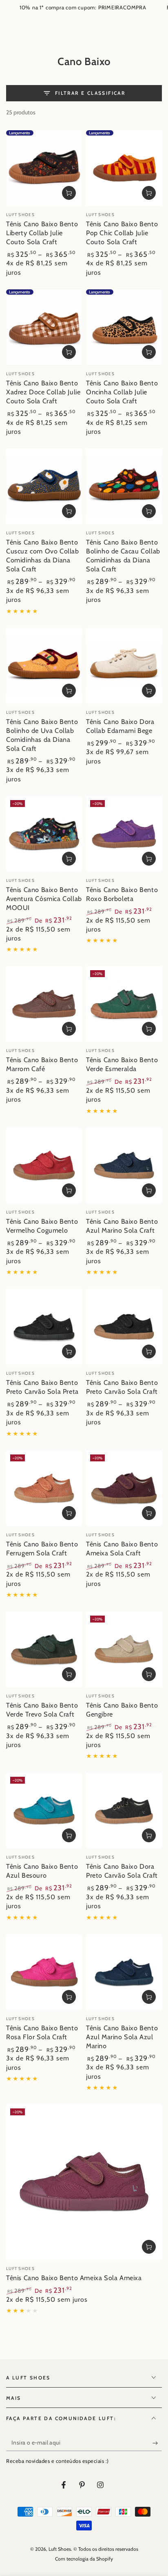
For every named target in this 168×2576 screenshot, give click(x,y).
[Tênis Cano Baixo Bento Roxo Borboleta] (124, 834)
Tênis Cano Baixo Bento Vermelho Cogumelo (42, 1226)
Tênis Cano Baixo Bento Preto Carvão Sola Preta (42, 1387)
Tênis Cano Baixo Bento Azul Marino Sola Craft (122, 1226)
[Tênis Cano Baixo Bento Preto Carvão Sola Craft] (124, 1327)
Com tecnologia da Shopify (84, 2559)
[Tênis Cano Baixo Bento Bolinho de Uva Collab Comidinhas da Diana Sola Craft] (44, 666)
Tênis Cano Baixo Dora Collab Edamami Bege (120, 726)
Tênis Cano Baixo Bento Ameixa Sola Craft (122, 1548)
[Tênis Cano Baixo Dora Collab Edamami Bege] (124, 666)
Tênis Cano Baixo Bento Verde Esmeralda (122, 1064)
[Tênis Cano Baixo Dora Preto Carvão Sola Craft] (124, 1811)
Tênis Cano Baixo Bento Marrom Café (42, 1064)
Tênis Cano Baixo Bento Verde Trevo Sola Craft (42, 1710)
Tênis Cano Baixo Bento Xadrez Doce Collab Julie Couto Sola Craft (43, 392)
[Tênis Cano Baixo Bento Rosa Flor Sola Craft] (44, 1972)
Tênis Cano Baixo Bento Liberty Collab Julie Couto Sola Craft (42, 233)
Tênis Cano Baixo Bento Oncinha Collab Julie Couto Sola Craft (122, 392)
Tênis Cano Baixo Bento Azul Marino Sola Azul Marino (122, 2037)
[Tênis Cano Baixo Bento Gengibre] (124, 1649)
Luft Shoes (60, 2549)
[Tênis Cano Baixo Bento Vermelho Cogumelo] (44, 1166)
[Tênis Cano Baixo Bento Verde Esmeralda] (124, 1004)
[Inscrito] (157, 2443)
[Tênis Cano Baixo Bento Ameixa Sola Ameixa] (84, 2182)
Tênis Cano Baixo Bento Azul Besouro (42, 1871)
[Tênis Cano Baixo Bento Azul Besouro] (44, 1811)
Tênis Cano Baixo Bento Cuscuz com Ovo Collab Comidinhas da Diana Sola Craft (43, 555)
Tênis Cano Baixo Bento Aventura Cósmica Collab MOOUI (44, 899)
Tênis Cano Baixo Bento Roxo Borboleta (122, 894)
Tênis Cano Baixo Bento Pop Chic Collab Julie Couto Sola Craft (122, 233)
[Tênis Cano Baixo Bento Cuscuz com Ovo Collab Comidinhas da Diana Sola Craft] (44, 486)
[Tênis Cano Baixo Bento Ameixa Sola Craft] (124, 1488)
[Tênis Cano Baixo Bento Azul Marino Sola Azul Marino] (124, 1972)
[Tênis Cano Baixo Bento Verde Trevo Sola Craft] (44, 1649)
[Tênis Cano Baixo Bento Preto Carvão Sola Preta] (44, 1327)
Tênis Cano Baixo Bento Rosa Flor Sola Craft (42, 2032)
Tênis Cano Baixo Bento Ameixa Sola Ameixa (74, 2278)
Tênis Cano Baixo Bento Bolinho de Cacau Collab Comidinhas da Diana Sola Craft (123, 555)
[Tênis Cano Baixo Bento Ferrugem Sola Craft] (44, 1488)
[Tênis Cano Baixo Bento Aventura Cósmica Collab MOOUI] (44, 834)
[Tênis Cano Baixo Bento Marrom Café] (44, 1004)
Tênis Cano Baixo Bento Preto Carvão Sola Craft (122, 1387)
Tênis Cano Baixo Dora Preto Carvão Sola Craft (122, 1871)
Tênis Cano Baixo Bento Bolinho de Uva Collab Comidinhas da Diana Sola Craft (42, 735)
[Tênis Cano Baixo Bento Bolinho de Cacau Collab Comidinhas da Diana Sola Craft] (124, 486)
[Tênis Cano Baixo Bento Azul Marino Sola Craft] (124, 1166)
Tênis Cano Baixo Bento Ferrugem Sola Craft (42, 1548)
